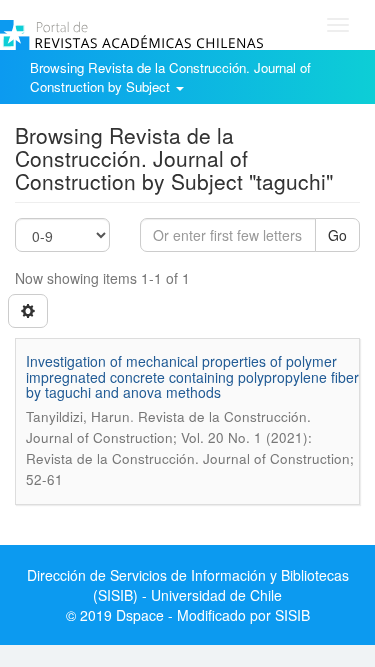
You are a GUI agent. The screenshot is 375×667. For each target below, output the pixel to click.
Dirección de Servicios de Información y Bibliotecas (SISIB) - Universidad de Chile (188, 585)
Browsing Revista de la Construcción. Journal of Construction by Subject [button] (170, 77)
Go (337, 235)
